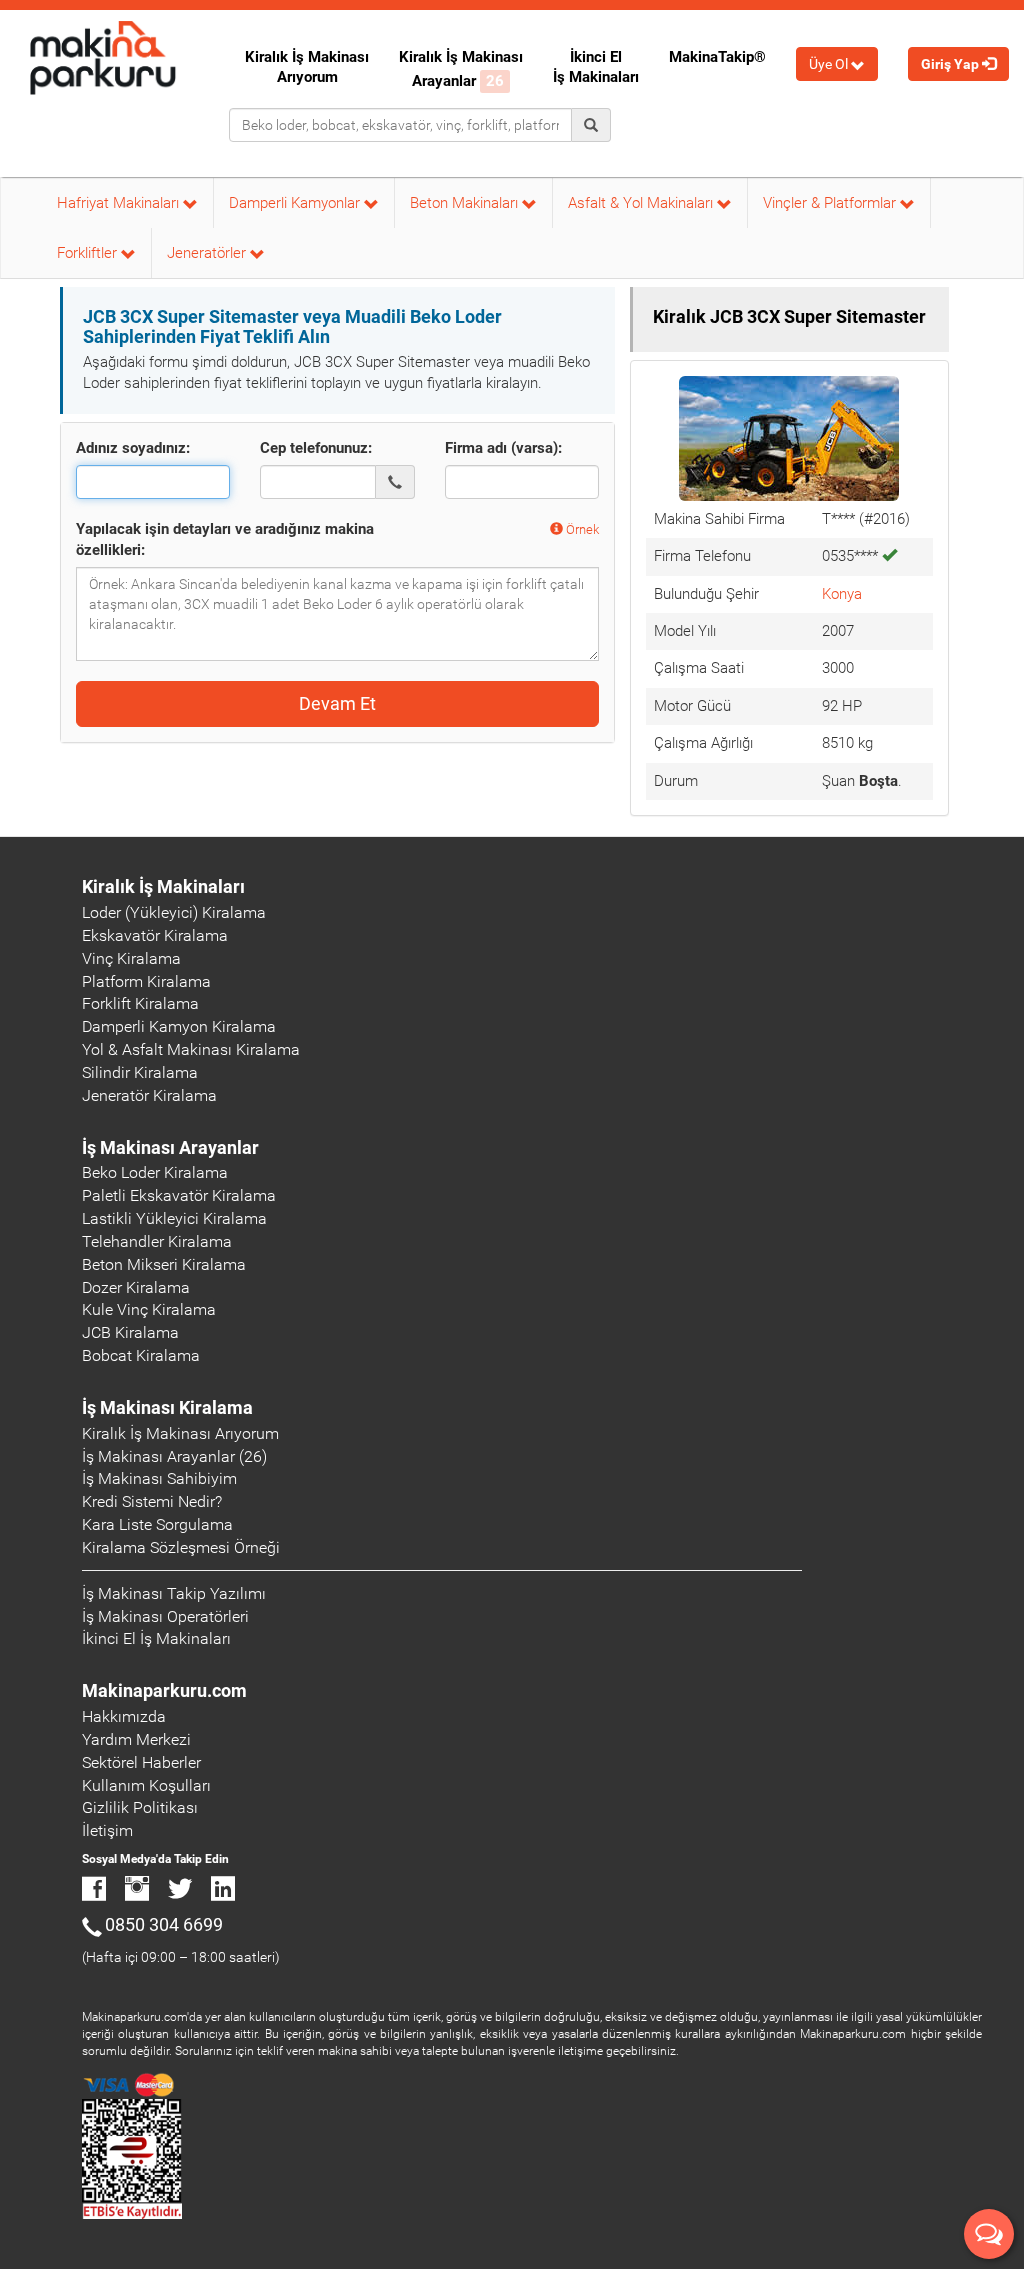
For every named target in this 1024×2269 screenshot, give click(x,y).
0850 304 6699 (164, 1924)
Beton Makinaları (466, 203)
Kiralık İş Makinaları (163, 886)
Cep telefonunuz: (316, 448)
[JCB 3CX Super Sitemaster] (789, 437)
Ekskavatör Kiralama (155, 935)
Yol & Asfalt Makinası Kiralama (191, 1049)
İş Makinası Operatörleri (165, 1616)
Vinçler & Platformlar (831, 203)
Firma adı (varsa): (503, 448)
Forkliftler (89, 253)
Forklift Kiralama (140, 1003)
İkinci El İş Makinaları (596, 67)
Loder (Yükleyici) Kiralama (174, 912)
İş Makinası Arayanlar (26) (174, 1456)
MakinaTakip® (717, 57)
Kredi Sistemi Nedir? (152, 1501)
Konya (842, 594)
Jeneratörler (208, 253)
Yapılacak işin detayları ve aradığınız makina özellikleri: (225, 539)
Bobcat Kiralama (141, 1355)
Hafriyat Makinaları (120, 203)
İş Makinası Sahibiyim (159, 1478)
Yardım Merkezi (136, 1739)
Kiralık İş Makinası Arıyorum (307, 67)
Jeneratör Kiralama (149, 1095)
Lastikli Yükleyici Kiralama (174, 1218)
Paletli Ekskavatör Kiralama (179, 1195)
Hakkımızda (124, 1716)
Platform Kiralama (146, 981)
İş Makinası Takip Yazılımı (174, 1593)
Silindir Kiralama (140, 1072)
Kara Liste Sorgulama (157, 1524)
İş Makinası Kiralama (167, 1407)
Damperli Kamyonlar (296, 203)
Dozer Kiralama (136, 1287)
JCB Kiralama (130, 1332)
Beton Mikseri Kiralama (164, 1264)
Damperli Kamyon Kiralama (179, 1026)
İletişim (107, 1830)
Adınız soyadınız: (133, 448)
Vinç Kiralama (131, 958)
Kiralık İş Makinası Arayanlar (461, 69)
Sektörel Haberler (141, 1762)
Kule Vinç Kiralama (149, 1309)
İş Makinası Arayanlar (170, 1147)
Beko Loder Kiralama (155, 1172)
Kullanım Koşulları (146, 1785)
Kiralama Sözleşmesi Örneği (181, 1547)
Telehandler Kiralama (157, 1241)
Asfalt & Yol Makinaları (642, 203)
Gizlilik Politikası (140, 1807)
